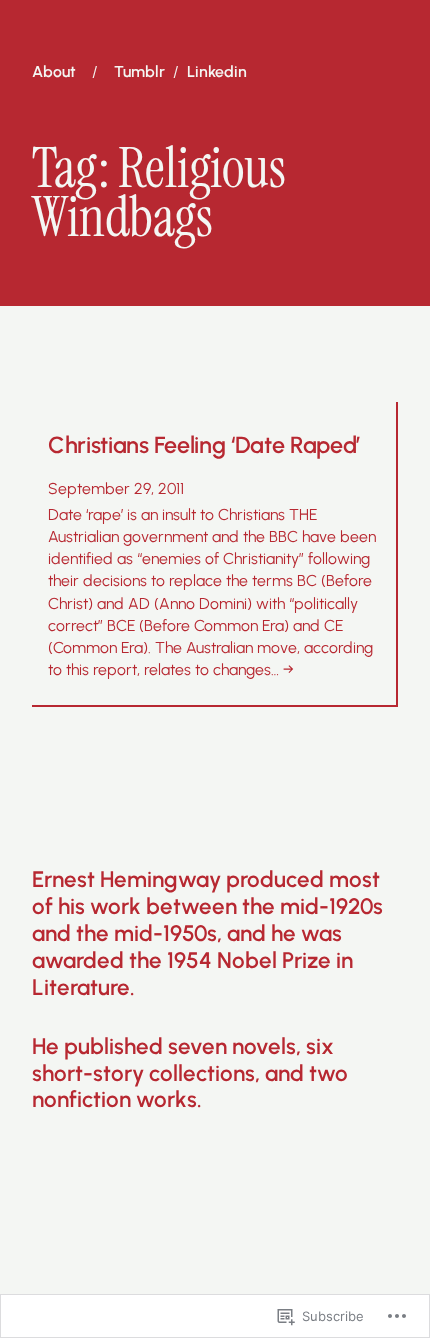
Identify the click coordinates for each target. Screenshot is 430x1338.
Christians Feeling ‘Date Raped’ (204, 445)
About (54, 72)
